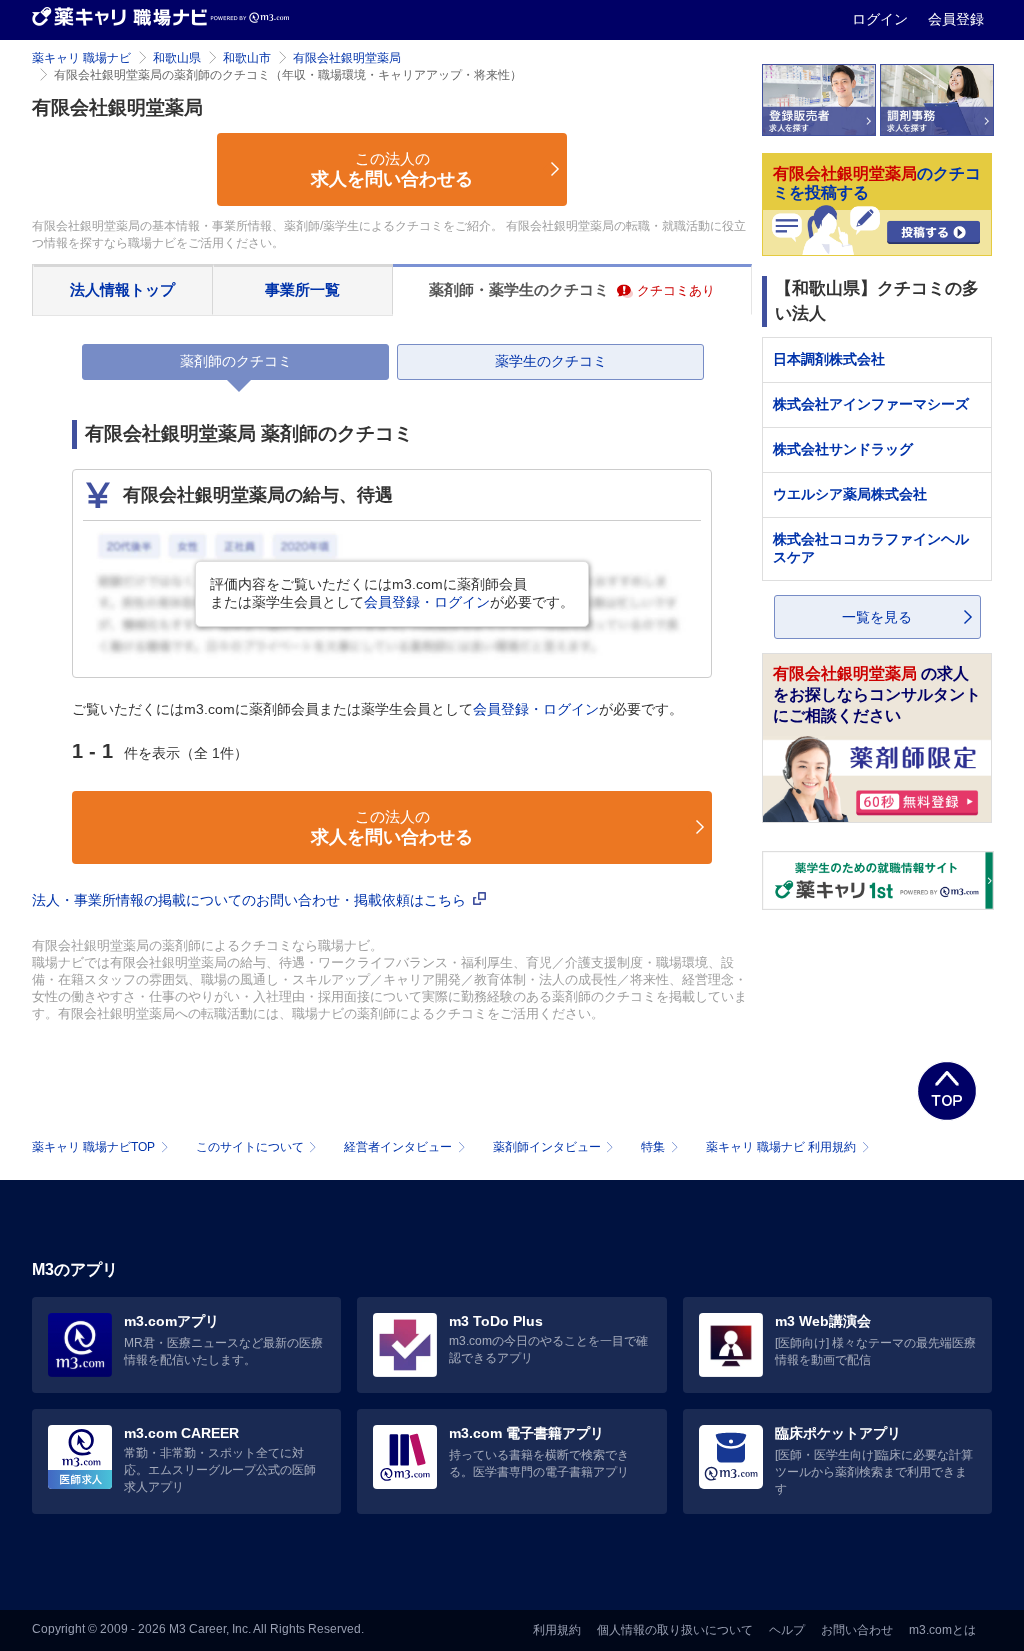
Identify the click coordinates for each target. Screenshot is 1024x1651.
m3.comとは (942, 1630)
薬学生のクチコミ (551, 361)
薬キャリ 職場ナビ (81, 58)
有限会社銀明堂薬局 (347, 58)
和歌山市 (247, 58)
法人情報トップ (122, 289)
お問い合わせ (857, 1630)
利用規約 (557, 1630)
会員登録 (956, 19)
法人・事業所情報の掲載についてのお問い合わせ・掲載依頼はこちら (251, 900)
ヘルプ (787, 1630)
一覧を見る (877, 617)
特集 (653, 1147)
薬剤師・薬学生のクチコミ (572, 289)
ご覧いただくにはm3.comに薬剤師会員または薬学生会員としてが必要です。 (377, 709)
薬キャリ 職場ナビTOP (93, 1147)
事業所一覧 (302, 289)
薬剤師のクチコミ (236, 361)
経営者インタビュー (398, 1147)
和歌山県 (177, 58)
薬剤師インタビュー (547, 1147)
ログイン (882, 19)
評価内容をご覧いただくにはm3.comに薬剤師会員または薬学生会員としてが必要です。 (392, 593)
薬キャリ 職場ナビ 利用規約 (781, 1147)
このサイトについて (250, 1147)
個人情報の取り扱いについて (675, 1630)
